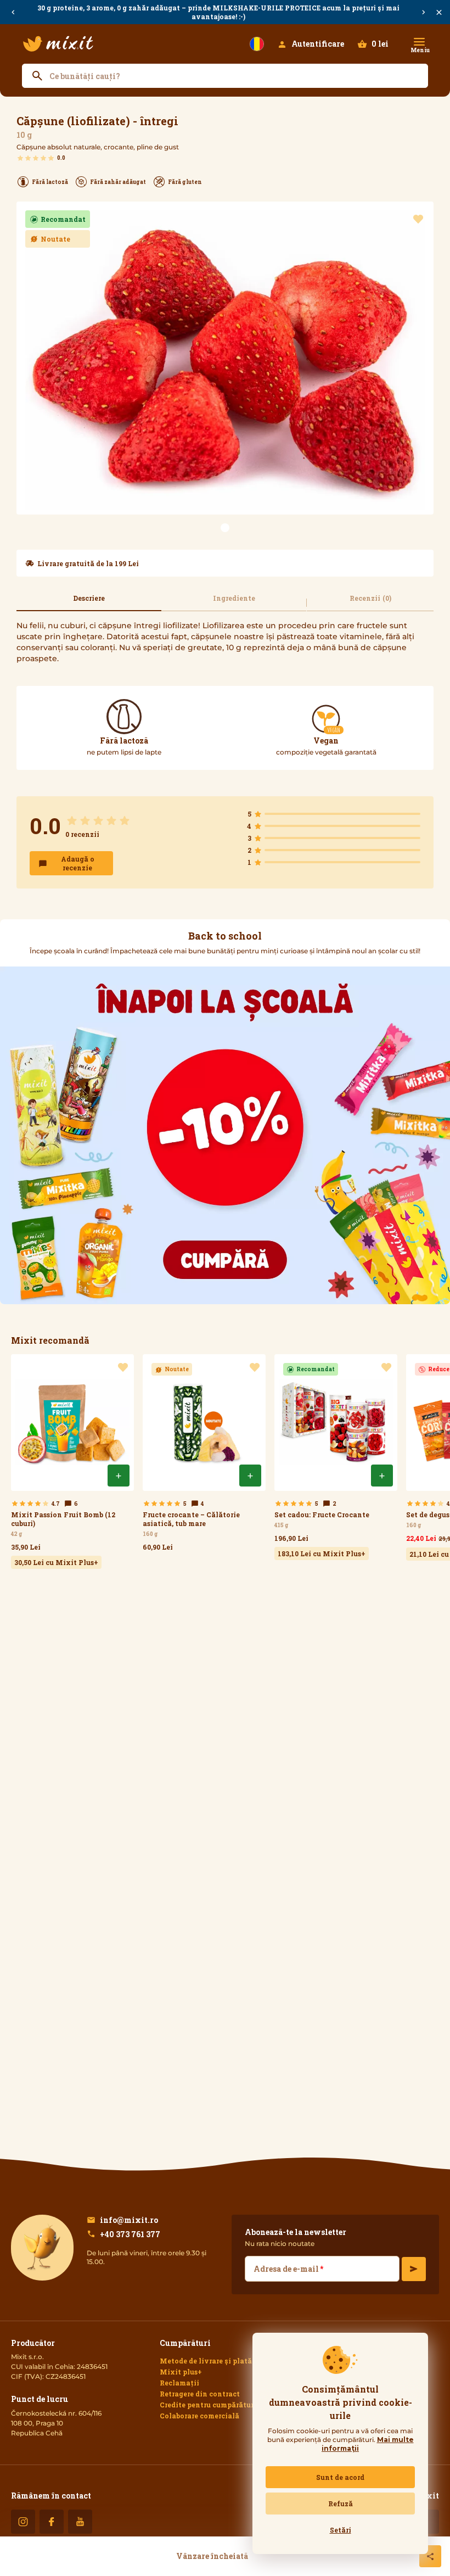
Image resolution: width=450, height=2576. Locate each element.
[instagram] (23, 2522)
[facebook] (52, 2522)
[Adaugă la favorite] (418, 219)
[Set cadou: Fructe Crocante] (336, 1457)
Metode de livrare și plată (206, 2361)
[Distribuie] (430, 2556)
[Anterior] (13, 12)
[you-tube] (80, 2522)
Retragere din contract (200, 2394)
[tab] (89, 603)
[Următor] (424, 12)
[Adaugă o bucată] (119, 1476)
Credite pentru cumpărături (208, 2405)
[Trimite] (414, 2269)
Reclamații (179, 2383)
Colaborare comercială (199, 2416)
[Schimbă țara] (257, 44)
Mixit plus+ (181, 2372)
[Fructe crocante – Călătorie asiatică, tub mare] (204, 1455)
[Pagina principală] (58, 44)
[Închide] (439, 12)
